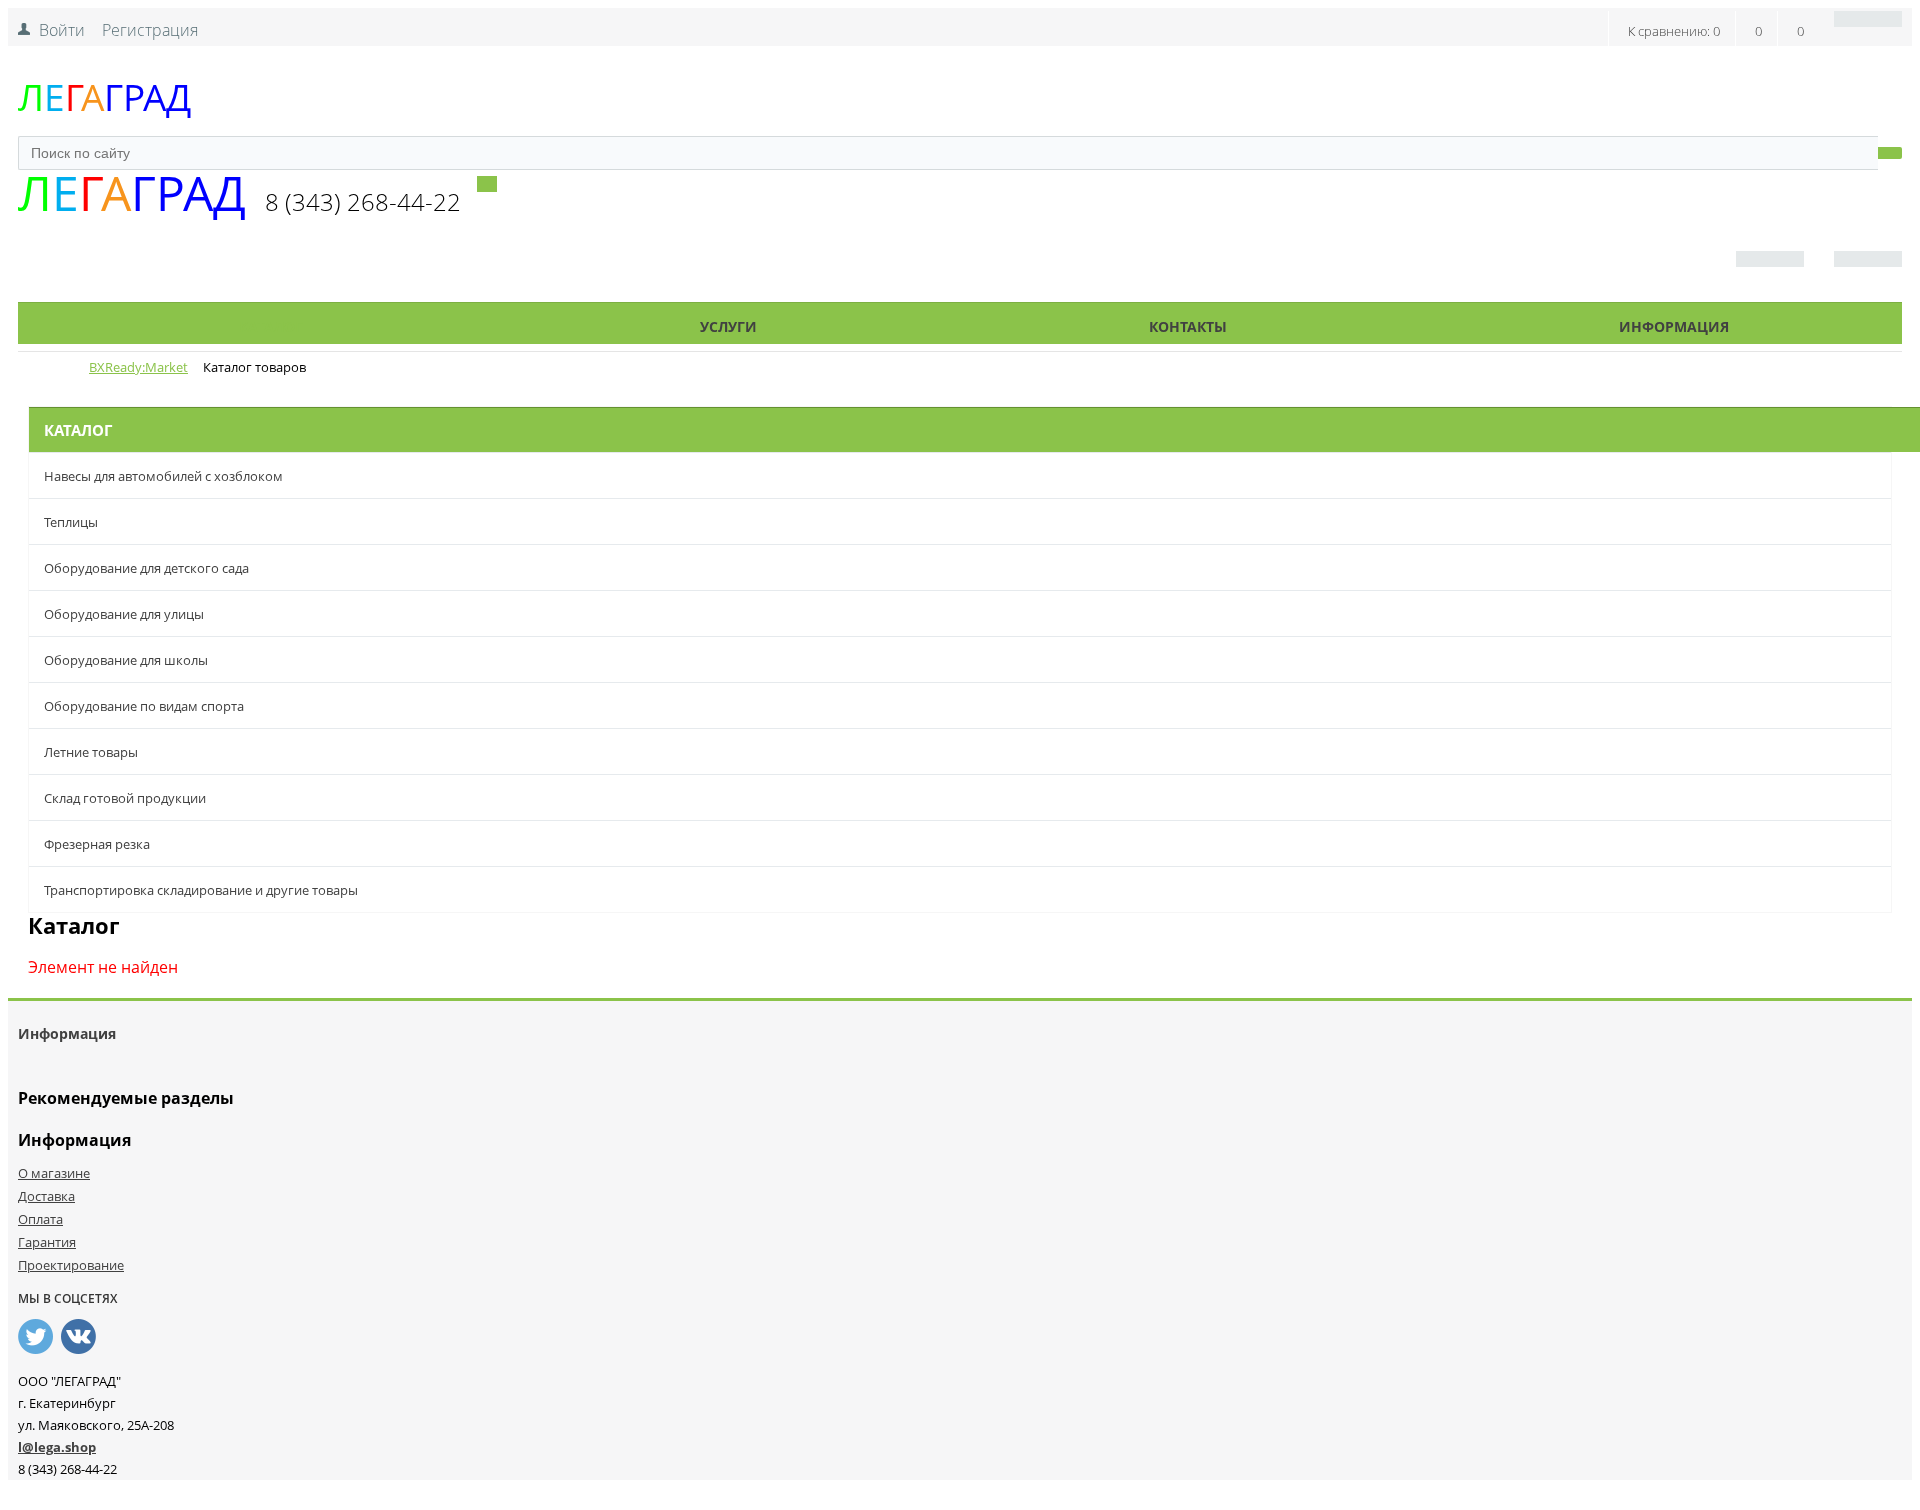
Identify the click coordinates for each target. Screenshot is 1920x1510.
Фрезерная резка (97, 844)
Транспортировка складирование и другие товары (201, 890)
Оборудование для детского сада (146, 568)
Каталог (271, 326)
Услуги (728, 326)
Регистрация (150, 30)
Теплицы (71, 522)
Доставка (46, 1196)
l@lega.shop (57, 1447)
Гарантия (47, 1242)
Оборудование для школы (126, 660)
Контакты (1188, 326)
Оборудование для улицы (124, 614)
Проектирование (71, 1265)
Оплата (40, 1219)
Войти (62, 30)
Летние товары (91, 752)
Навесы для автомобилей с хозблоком (163, 476)
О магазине (54, 1173)
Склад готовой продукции (125, 798)
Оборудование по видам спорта (144, 706)
